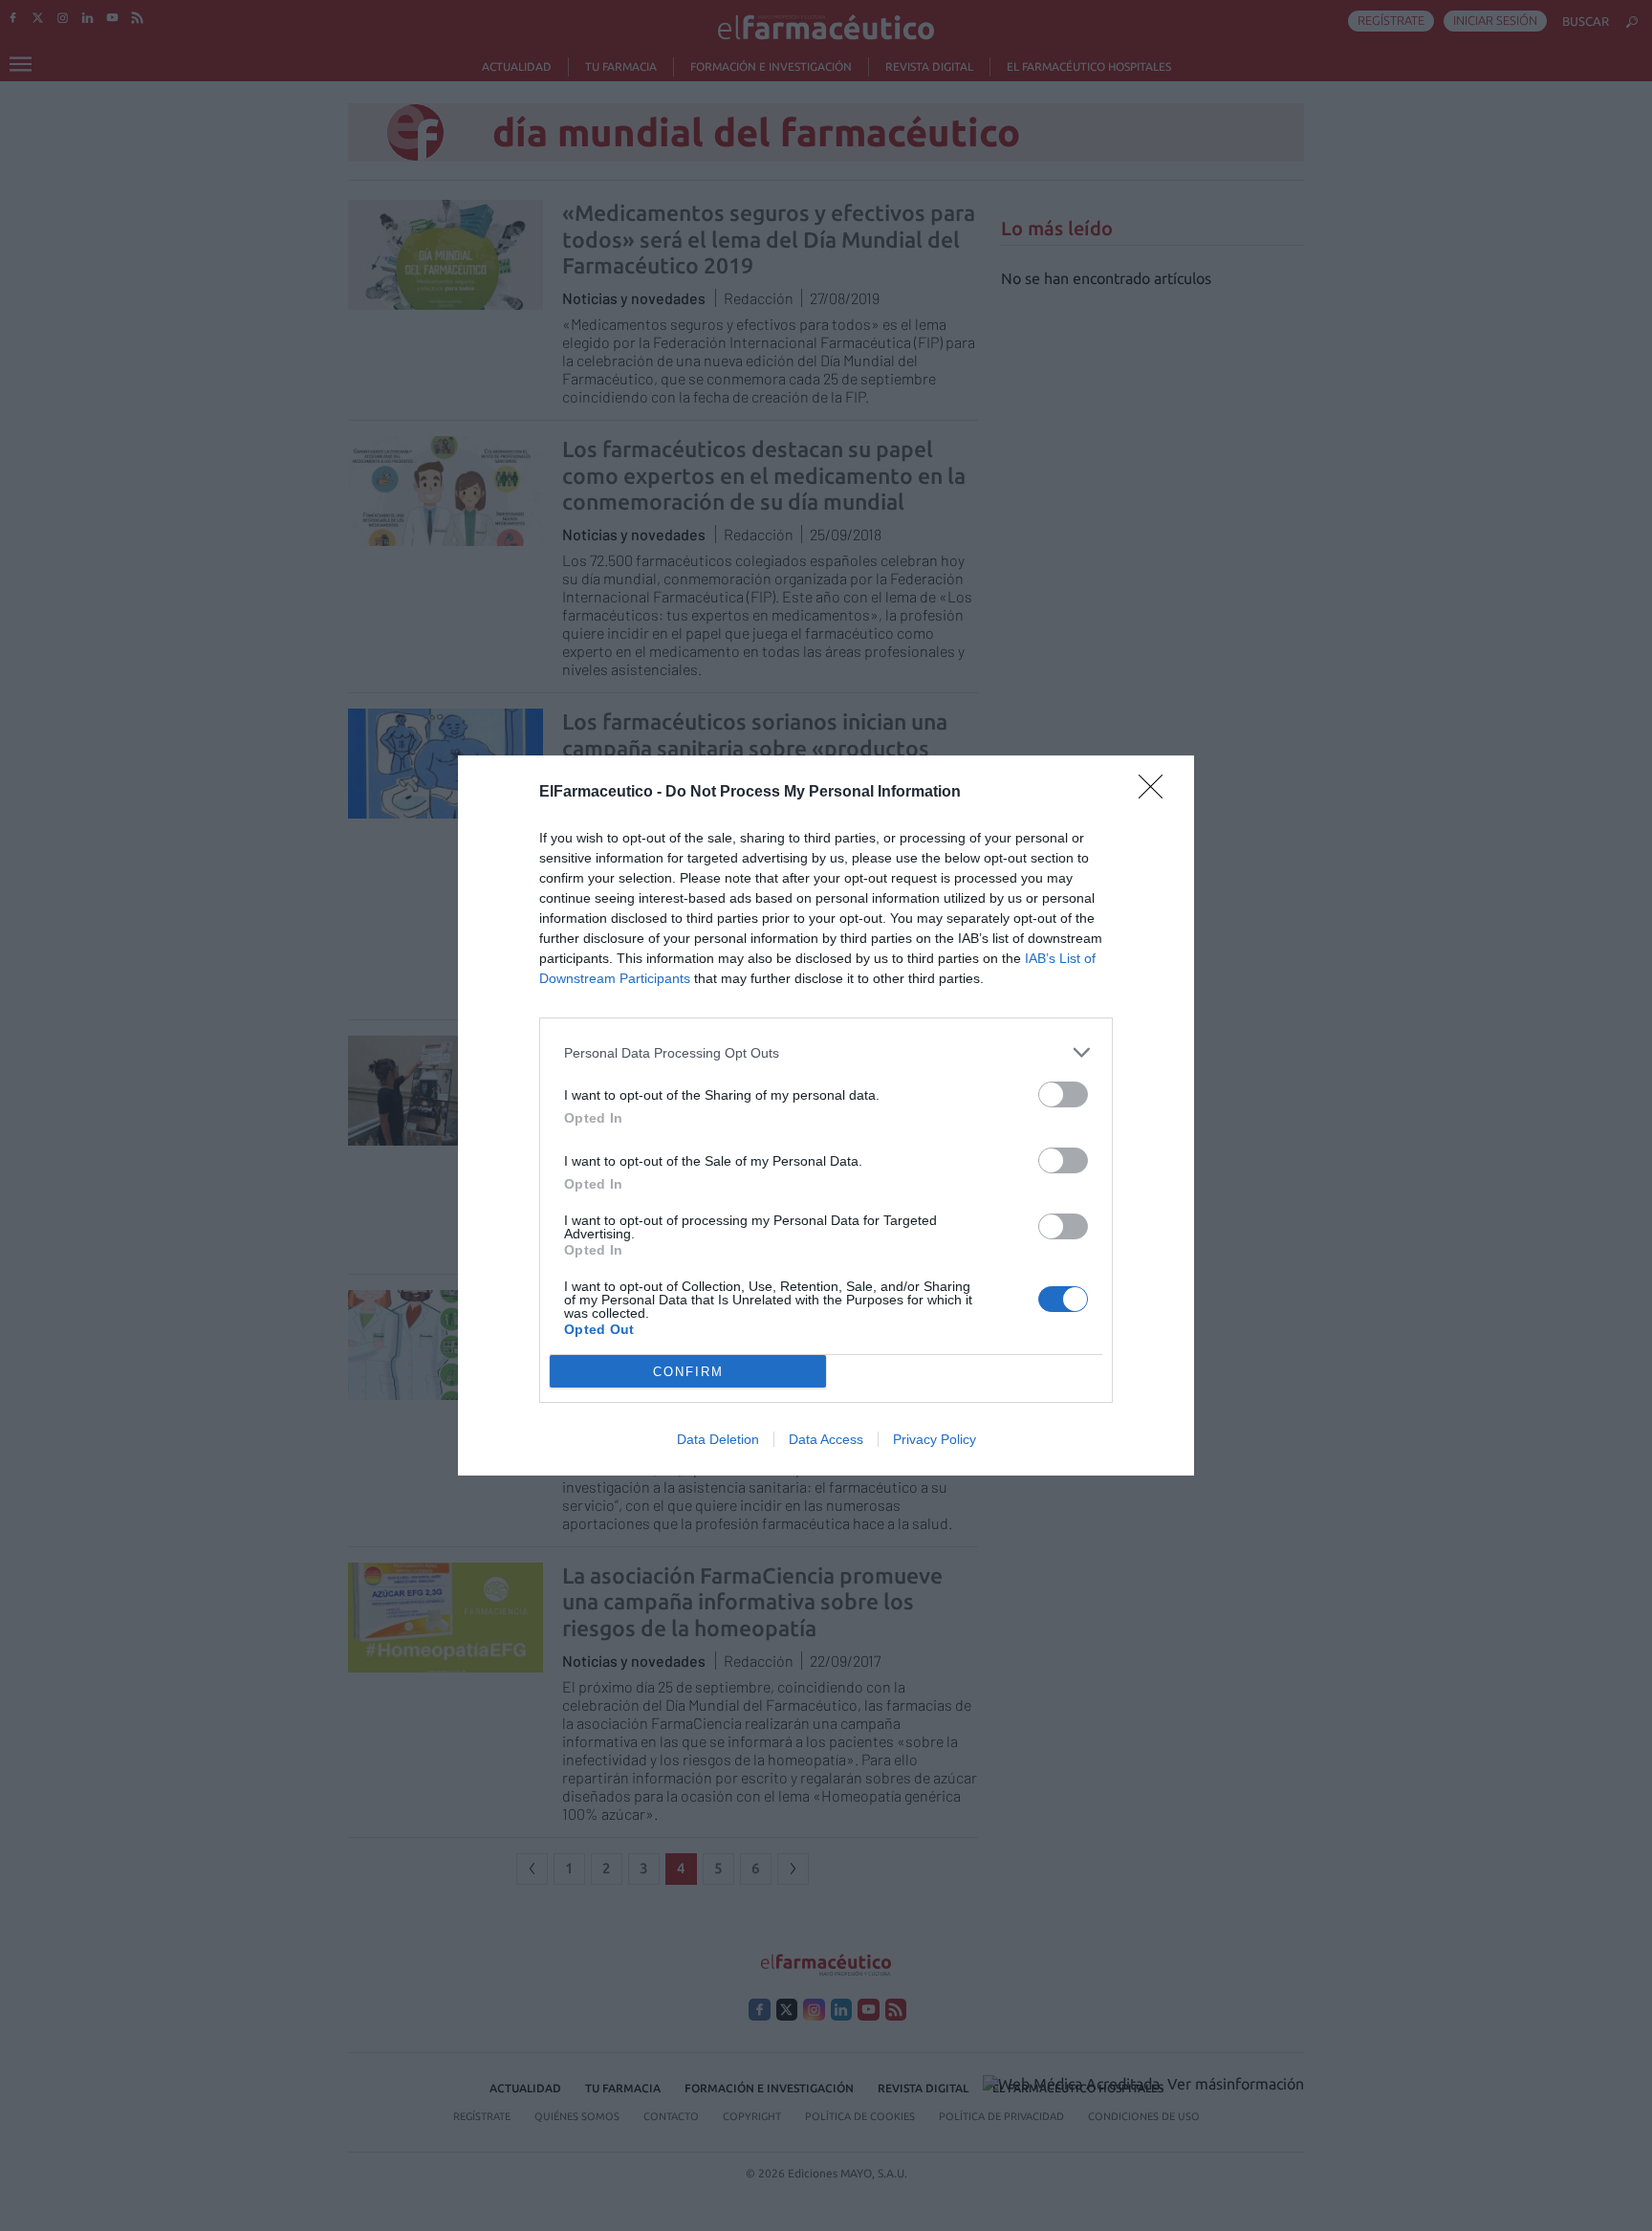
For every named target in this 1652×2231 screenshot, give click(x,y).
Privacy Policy (935, 1439)
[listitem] (826, 1052)
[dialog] (826, 1115)
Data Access (826, 1439)
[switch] (1063, 1094)
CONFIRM (688, 1372)
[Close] (1157, 793)
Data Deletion (718, 1439)
